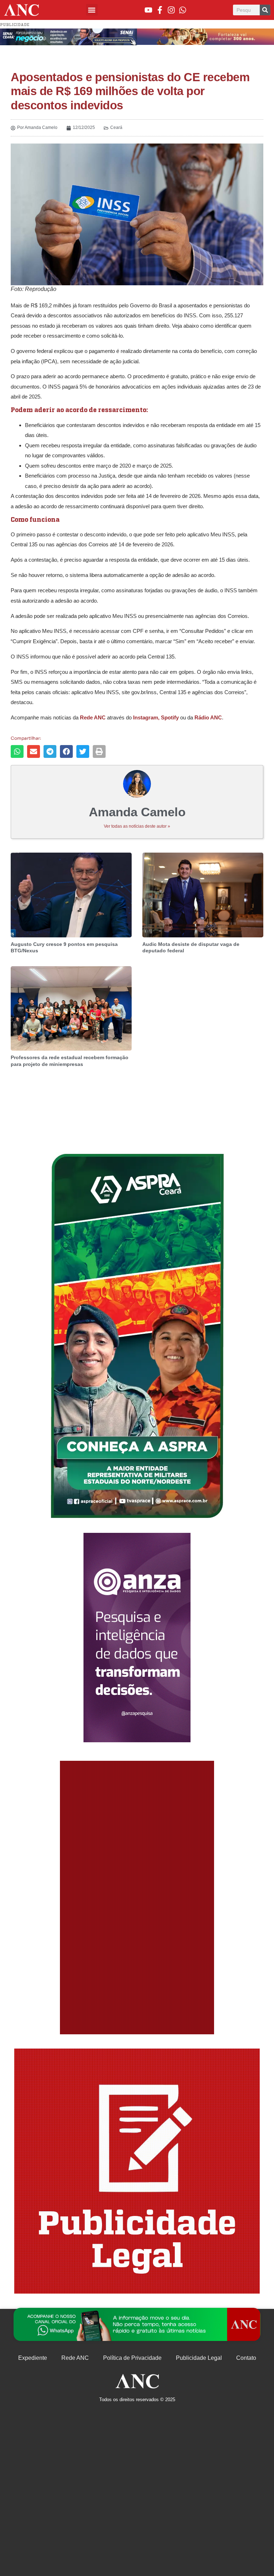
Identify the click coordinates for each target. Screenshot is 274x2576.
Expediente (33, 2358)
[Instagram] (171, 10)
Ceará (116, 128)
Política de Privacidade (132, 2358)
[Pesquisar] (265, 10)
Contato (246, 2358)
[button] (92, 10)
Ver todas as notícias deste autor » (137, 826)
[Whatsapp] (183, 10)
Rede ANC (75, 2358)
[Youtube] (148, 10)
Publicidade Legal (199, 2358)
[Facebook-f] (160, 10)
